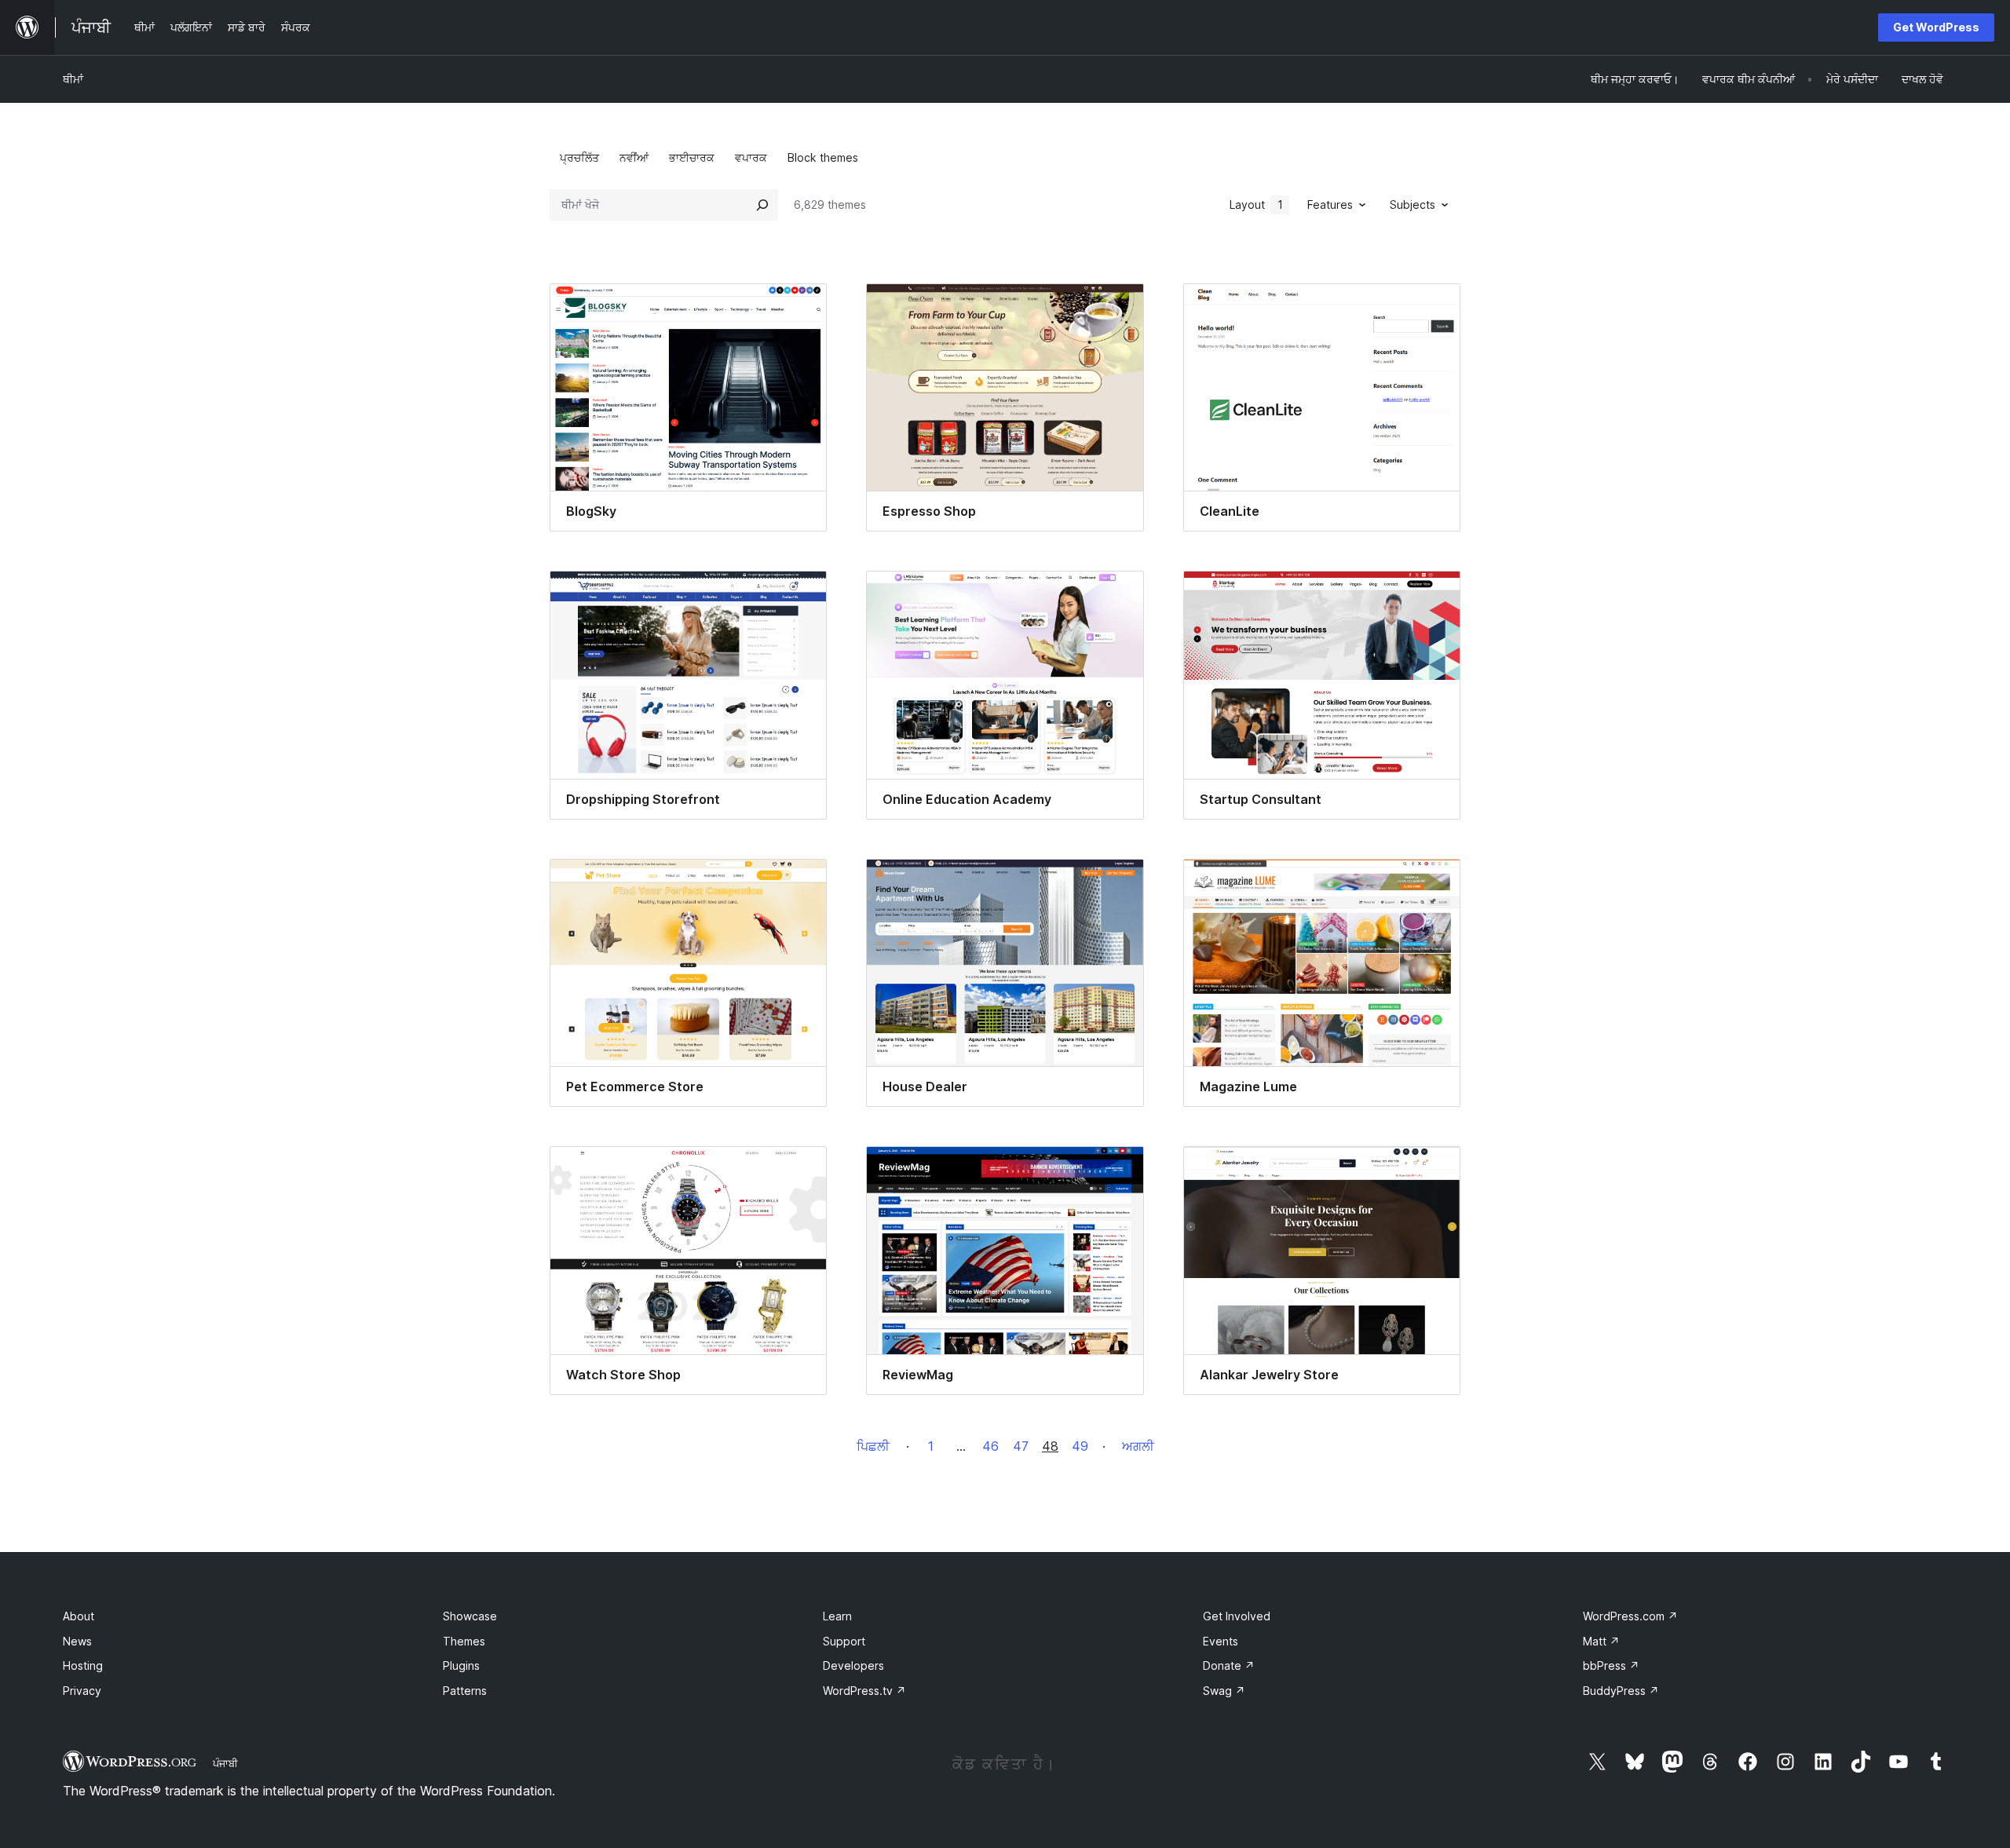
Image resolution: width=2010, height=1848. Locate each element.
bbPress (1611, 1665)
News (77, 1641)
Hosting (83, 1665)
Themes (464, 1641)
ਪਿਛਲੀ (873, 1446)
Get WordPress (1936, 27)
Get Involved (1237, 1616)
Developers (853, 1665)
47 (1021, 1446)
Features (1330, 205)
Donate (1229, 1665)
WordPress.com (1630, 1616)
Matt (1601, 1641)
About (79, 1616)
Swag (1224, 1691)
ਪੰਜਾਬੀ (225, 1763)
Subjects (1412, 205)
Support (844, 1641)
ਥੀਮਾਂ (73, 79)
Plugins (461, 1665)
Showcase (470, 1616)
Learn (837, 1616)
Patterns (465, 1691)
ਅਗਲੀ (1138, 1446)
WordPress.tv (864, 1691)
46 (990, 1446)
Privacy (82, 1691)
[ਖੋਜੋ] (762, 205)
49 (1080, 1446)
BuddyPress (1621, 1691)
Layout (1256, 205)
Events (1221, 1641)
